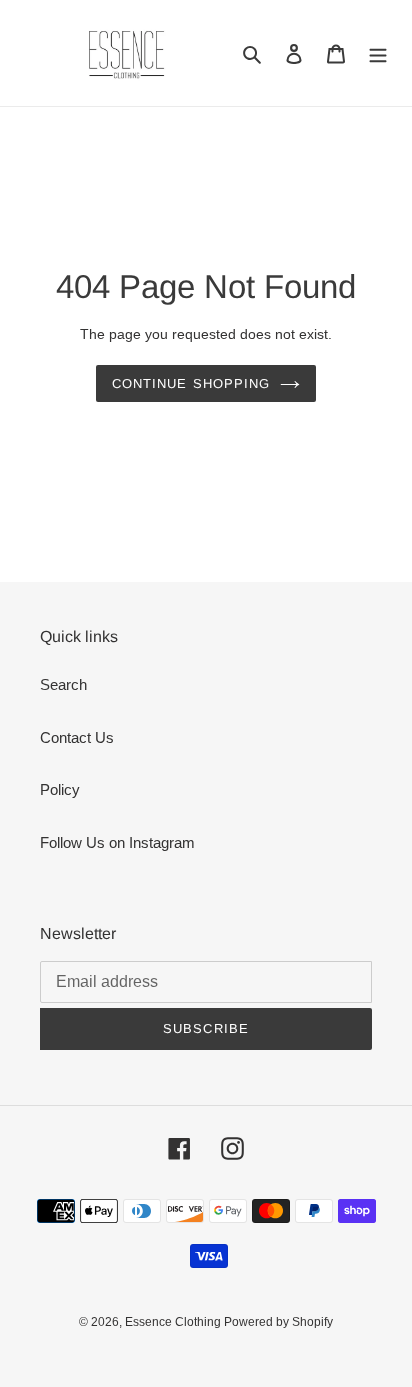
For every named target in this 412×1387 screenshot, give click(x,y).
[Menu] (378, 53)
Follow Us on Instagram (117, 842)
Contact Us (77, 737)
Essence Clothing (174, 1322)
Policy (60, 789)
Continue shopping (191, 383)
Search (63, 684)
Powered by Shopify (278, 1322)
